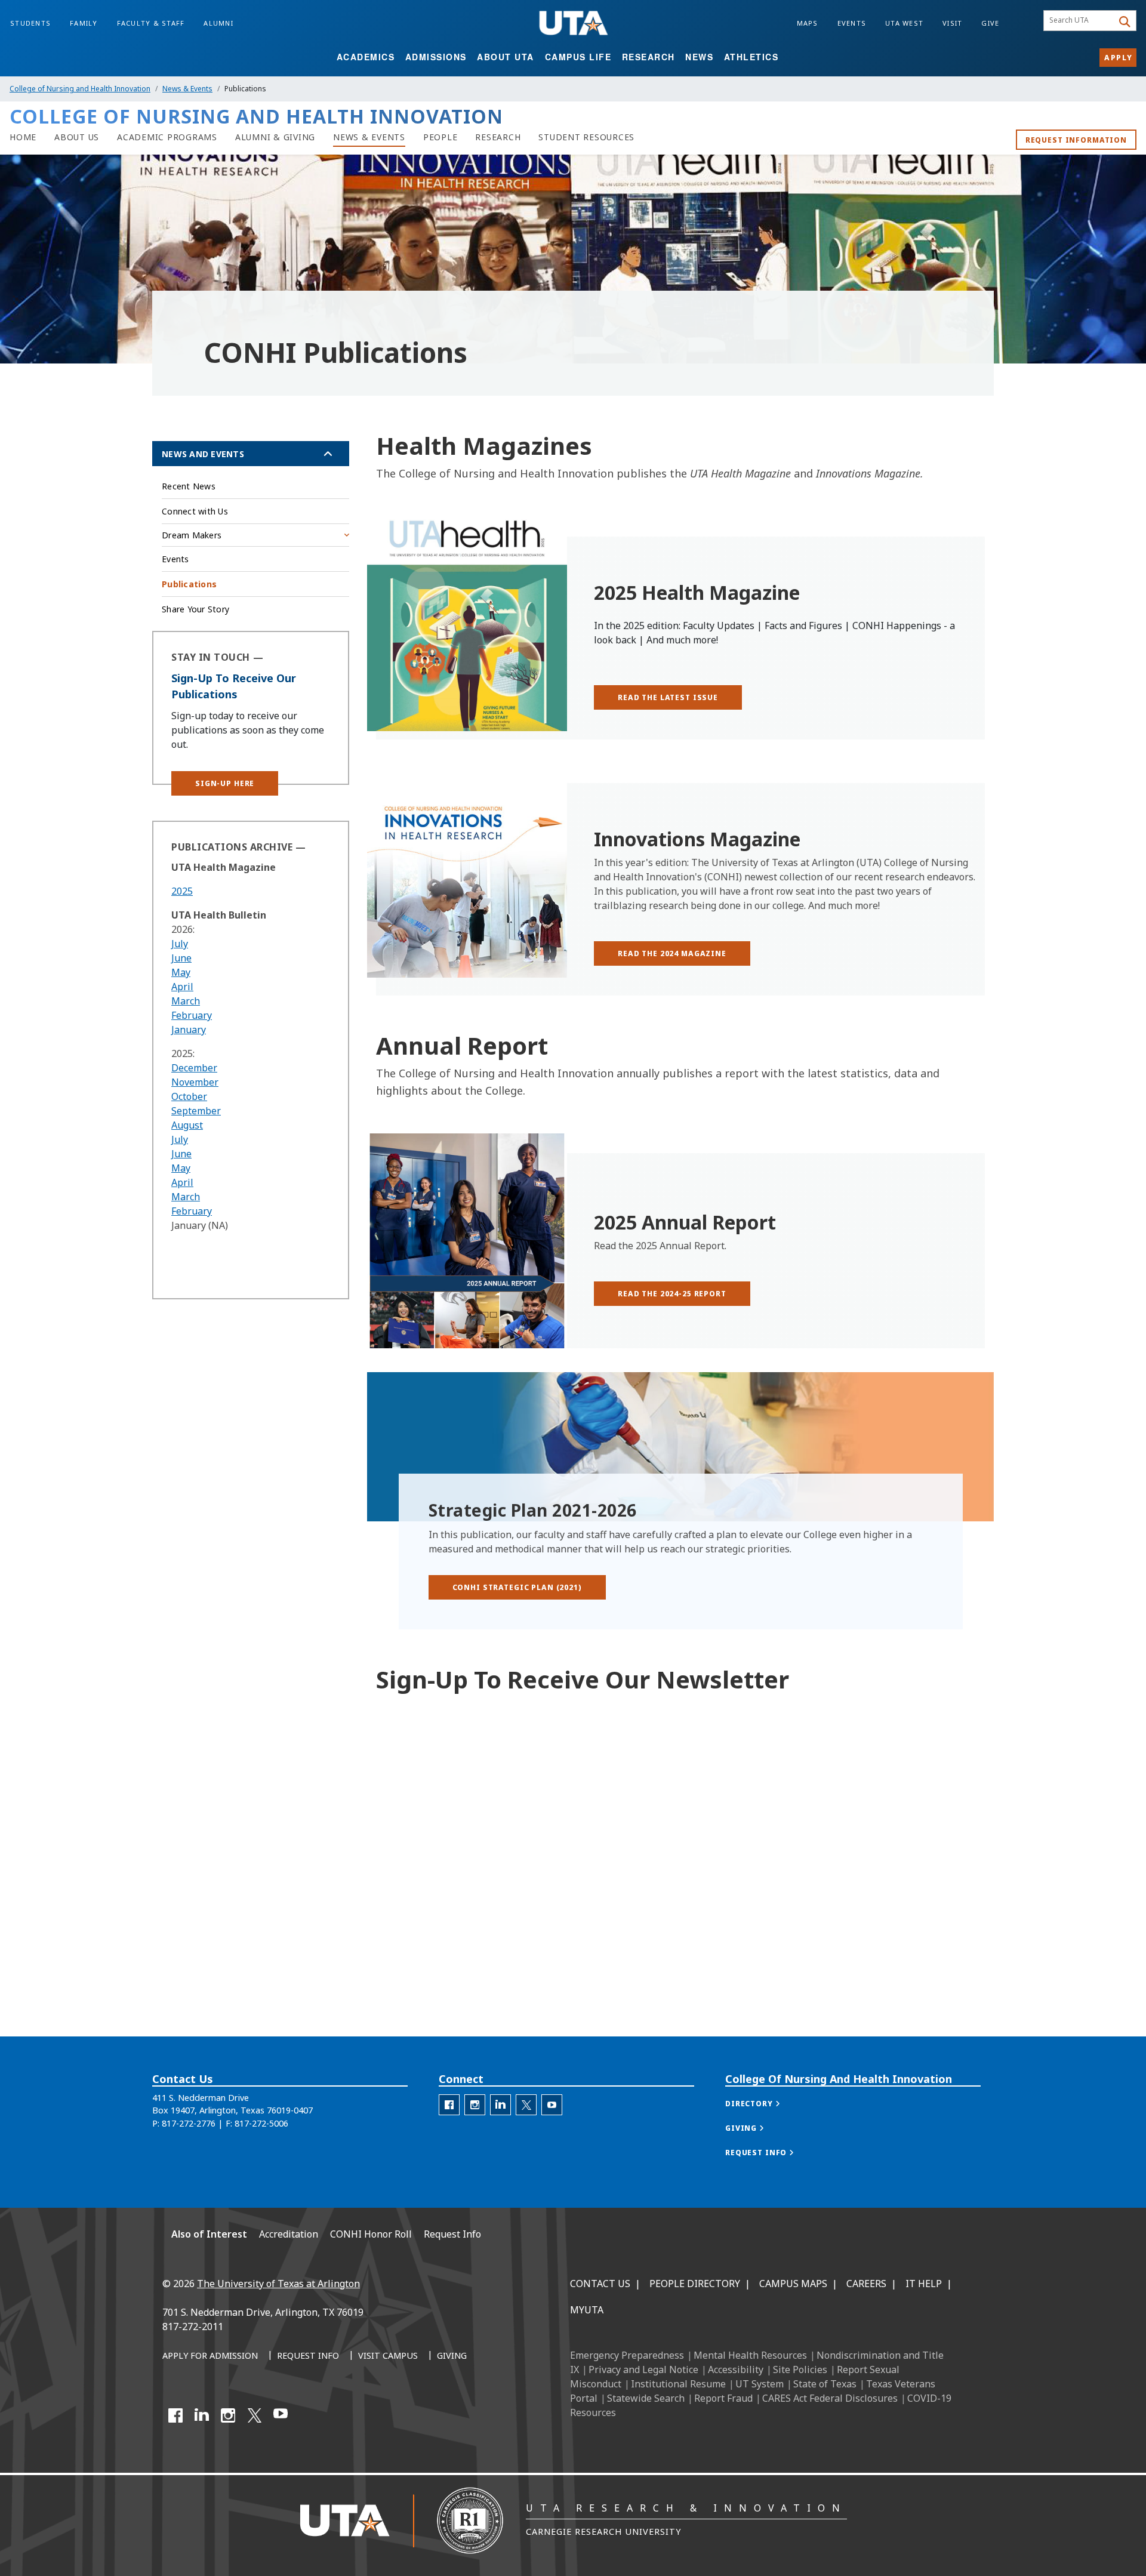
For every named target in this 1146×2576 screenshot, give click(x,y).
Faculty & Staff (151, 23)
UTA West (904, 23)
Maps (808, 23)
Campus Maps (793, 2284)
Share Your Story (195, 609)
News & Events (187, 89)
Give (990, 23)
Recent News (189, 486)
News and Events (203, 454)
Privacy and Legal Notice (643, 2369)
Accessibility (736, 2369)
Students (30, 23)
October (189, 1096)
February (192, 1015)
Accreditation (289, 2234)
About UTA (506, 57)
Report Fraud (723, 2398)
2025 (182, 891)
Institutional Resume (678, 2384)
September (196, 1111)
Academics (366, 57)
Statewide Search (646, 2398)
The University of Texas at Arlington (278, 2284)
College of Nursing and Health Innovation (80, 89)
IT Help (924, 2284)
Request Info (452, 2234)
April (182, 987)
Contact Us (600, 2284)
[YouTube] (281, 2415)
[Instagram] (228, 2415)
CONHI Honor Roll (371, 2234)
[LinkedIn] (202, 2415)
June (181, 958)
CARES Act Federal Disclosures (830, 2398)
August (187, 1125)
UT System (760, 2384)
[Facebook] (175, 2415)
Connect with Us (195, 511)
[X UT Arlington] (254, 2415)
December (194, 1068)
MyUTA (587, 2310)
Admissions (436, 57)
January (189, 1030)
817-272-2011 (193, 2327)
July (180, 944)
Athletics (751, 57)
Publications (189, 584)
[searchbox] (1080, 21)
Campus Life (578, 57)
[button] (225, 783)
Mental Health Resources (750, 2355)
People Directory (695, 2284)
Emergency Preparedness (627, 2355)
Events (852, 23)
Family (84, 23)
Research (649, 57)
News (699, 57)
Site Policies (800, 2369)
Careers (866, 2284)
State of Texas (825, 2384)
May (181, 972)
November (195, 1082)
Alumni (218, 23)
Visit (952, 23)
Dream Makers (192, 535)
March (186, 1001)
